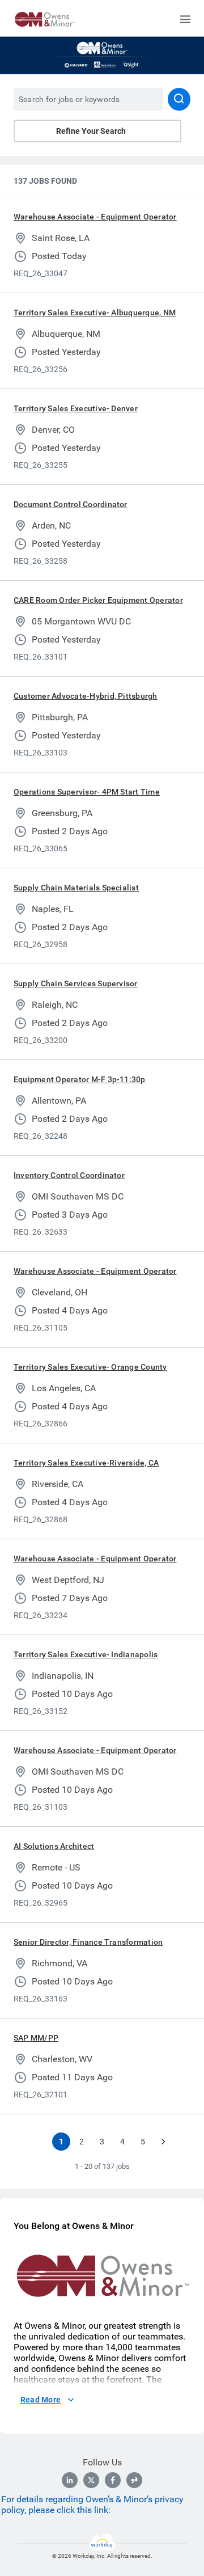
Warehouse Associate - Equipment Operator (95, 217)
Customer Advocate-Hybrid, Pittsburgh (86, 696)
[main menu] (185, 19)
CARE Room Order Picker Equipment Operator (98, 600)
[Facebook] (113, 2480)
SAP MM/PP (36, 2038)
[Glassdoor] (134, 2480)
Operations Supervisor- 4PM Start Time (87, 792)
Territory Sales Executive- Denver (76, 408)
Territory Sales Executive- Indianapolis (86, 1654)
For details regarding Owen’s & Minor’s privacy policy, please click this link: (92, 2505)
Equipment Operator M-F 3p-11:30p (80, 1079)
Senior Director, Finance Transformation (88, 1942)
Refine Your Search (91, 131)
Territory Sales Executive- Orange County (90, 1367)
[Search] (179, 99)
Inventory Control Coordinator (69, 1175)
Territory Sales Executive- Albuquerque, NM (95, 313)
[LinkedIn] (70, 2480)
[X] (91, 2480)
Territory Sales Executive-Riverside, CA (86, 1463)
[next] (163, 2142)
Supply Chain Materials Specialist (76, 888)
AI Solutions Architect (54, 1846)
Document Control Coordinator (71, 504)
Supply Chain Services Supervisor (76, 983)
